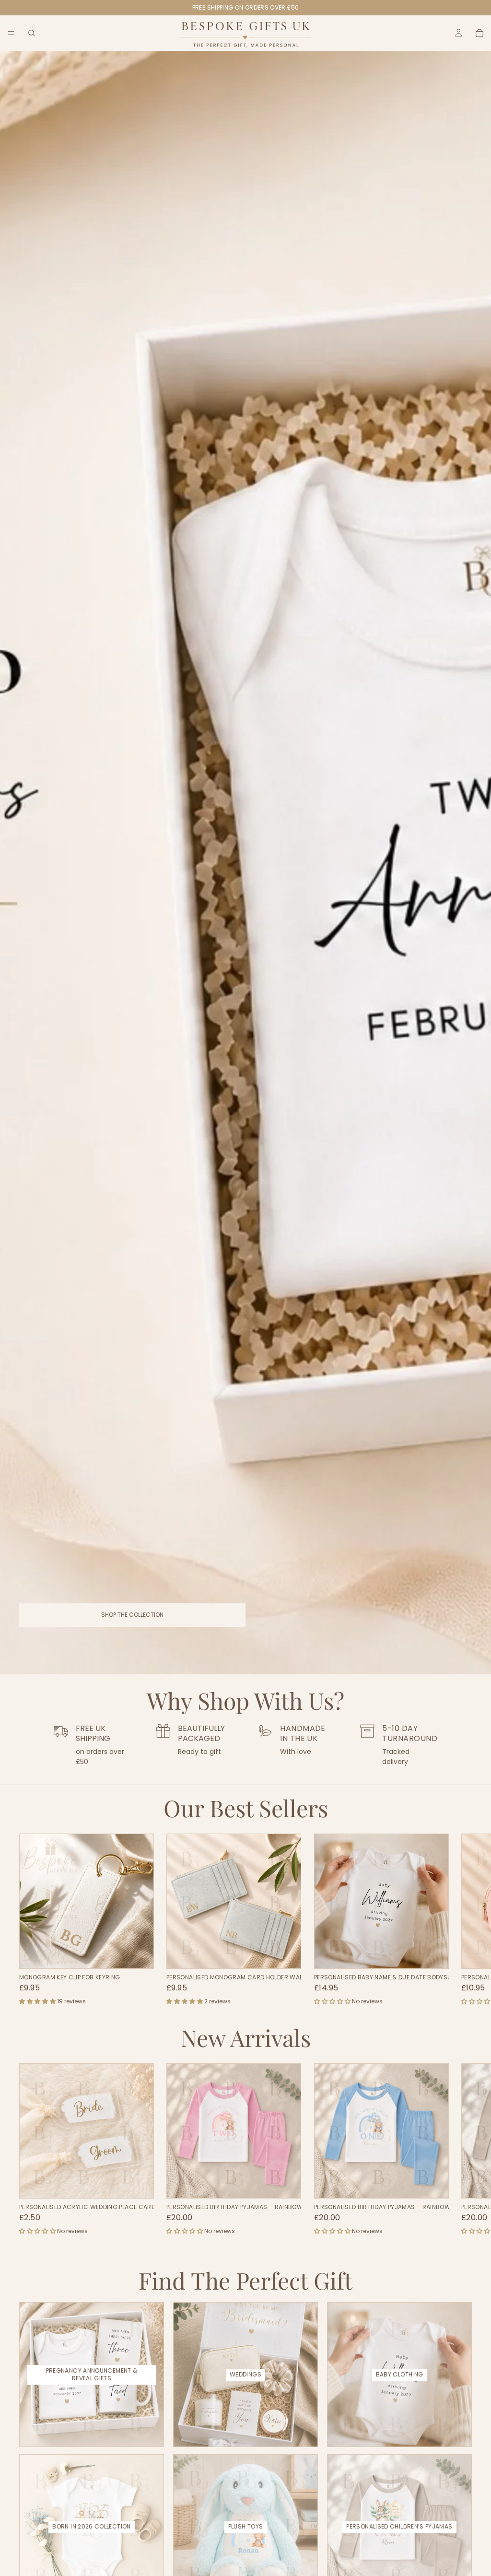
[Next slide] (461, 1920)
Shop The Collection (132, 1615)
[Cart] (479, 33)
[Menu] (11, 33)
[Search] (32, 33)
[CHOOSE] (139, 1954)
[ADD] (433, 1954)
